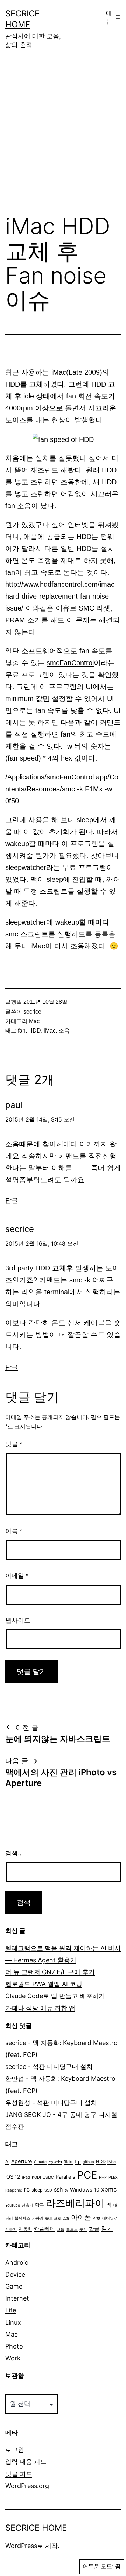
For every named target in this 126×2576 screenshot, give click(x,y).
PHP (103, 2177)
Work (13, 2358)
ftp (78, 2162)
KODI (36, 2177)
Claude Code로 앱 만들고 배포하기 (55, 1996)
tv (66, 2190)
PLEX (113, 2177)
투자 (83, 2229)
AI (7, 2162)
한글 (94, 2229)
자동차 (11, 2229)
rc (27, 2189)
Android (17, 2262)
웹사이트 (18, 1621)
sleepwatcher (26, 867)
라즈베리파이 (75, 2203)
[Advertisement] (63, 137)
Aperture (22, 2161)
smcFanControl (70, 663)
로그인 (15, 2450)
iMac (50, 1031)
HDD (35, 1031)
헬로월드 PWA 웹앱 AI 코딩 (44, 1984)
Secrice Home (36, 2528)
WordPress (21, 2546)
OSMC (48, 2177)
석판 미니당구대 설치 (63, 2067)
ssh (58, 2189)
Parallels (65, 2177)
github (88, 2162)
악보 (97, 2218)
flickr (68, 2162)
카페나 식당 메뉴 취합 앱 (40, 2008)
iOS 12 (13, 2177)
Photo (14, 2346)
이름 (14, 1531)
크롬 (61, 2229)
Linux (13, 2322)
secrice (32, 1012)
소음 (64, 1031)
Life (11, 2310)
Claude (40, 2162)
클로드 (72, 2229)
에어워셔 (110, 2218)
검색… (14, 1853)
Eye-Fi (55, 2162)
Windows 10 (85, 2190)
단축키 (27, 2205)
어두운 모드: (98, 2566)
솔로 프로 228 (57, 2218)
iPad (26, 2177)
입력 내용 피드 (26, 2462)
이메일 (17, 1576)
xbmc (109, 2189)
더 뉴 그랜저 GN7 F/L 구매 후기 (50, 1972)
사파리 (38, 2218)
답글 (12, 1200)
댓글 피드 (19, 2474)
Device (15, 2274)
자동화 (25, 2229)
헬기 (107, 2228)
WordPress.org (27, 2486)
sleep (37, 2190)
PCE (87, 2175)
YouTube (13, 2205)
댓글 (14, 1444)
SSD (48, 2190)
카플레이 (44, 2229)
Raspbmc (14, 2190)
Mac (34, 1021)
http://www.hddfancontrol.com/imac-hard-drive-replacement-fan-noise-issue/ (61, 596)
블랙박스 (22, 2218)
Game (14, 2286)
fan (22, 1031)
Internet (17, 2298)
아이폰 (81, 2217)
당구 (40, 2205)
